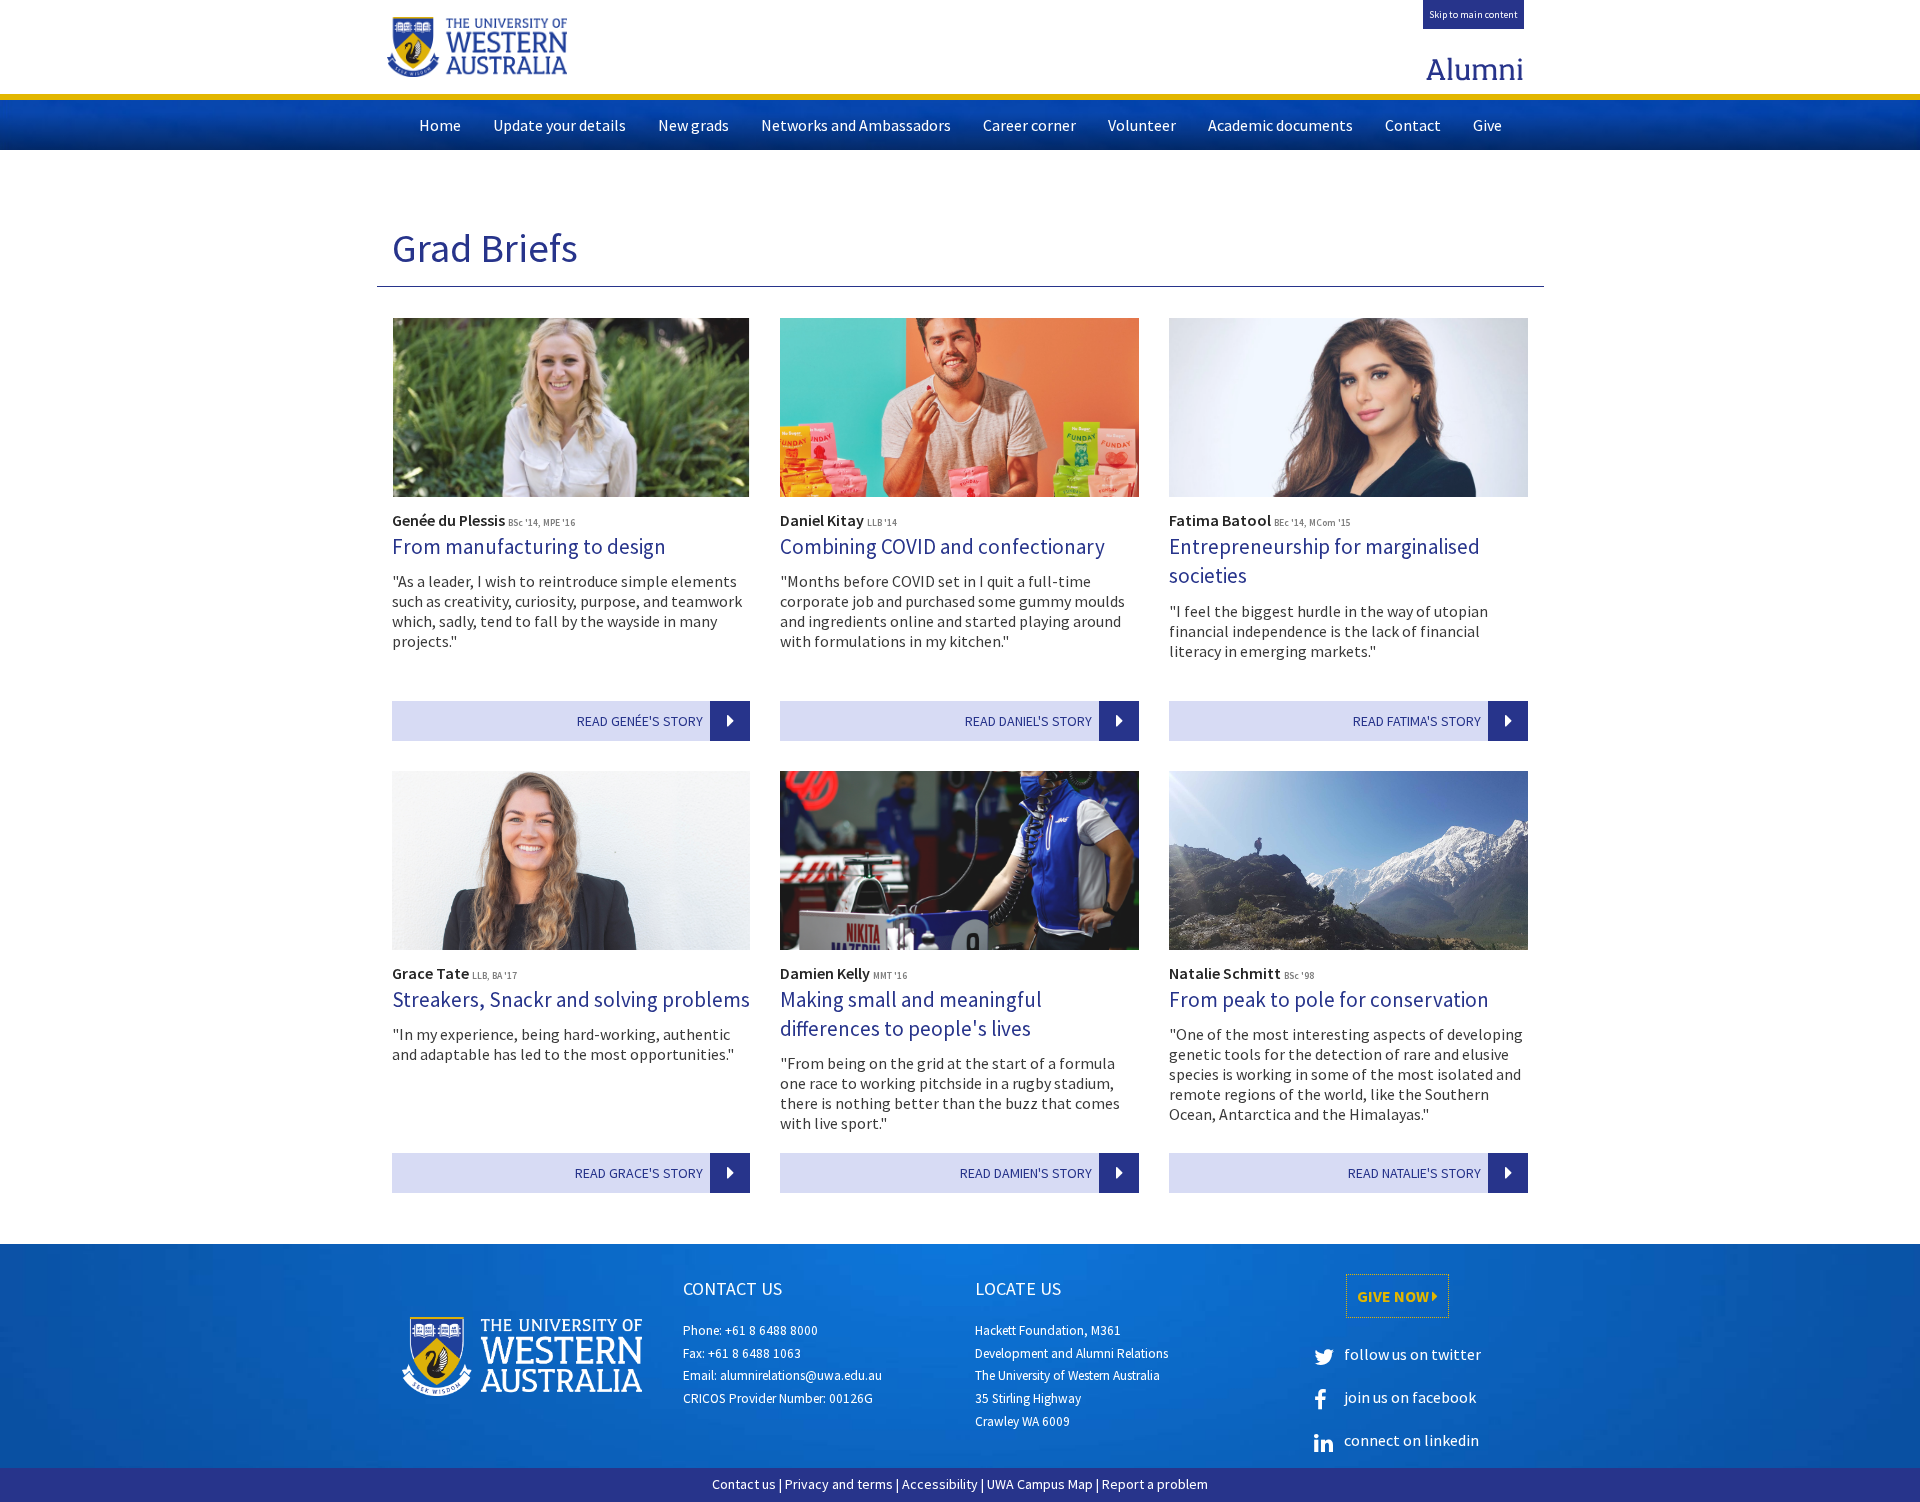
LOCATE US (1018, 1288)
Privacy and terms (839, 1484)
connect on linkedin (1411, 1440)
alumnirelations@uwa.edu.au (801, 1375)
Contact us (744, 1484)
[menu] (1473, 14)
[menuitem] (1473, 14)
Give (1487, 125)
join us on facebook (1410, 1397)
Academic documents (1280, 125)
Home (440, 125)
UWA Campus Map (1040, 1484)
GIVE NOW (1394, 1296)
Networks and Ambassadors (856, 125)
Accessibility (940, 1484)
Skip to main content (1473, 14)
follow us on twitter (1412, 1354)
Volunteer (1142, 125)
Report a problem (1155, 1484)
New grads (693, 125)
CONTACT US (732, 1288)
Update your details (559, 125)
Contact (1413, 125)
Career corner (1029, 125)
